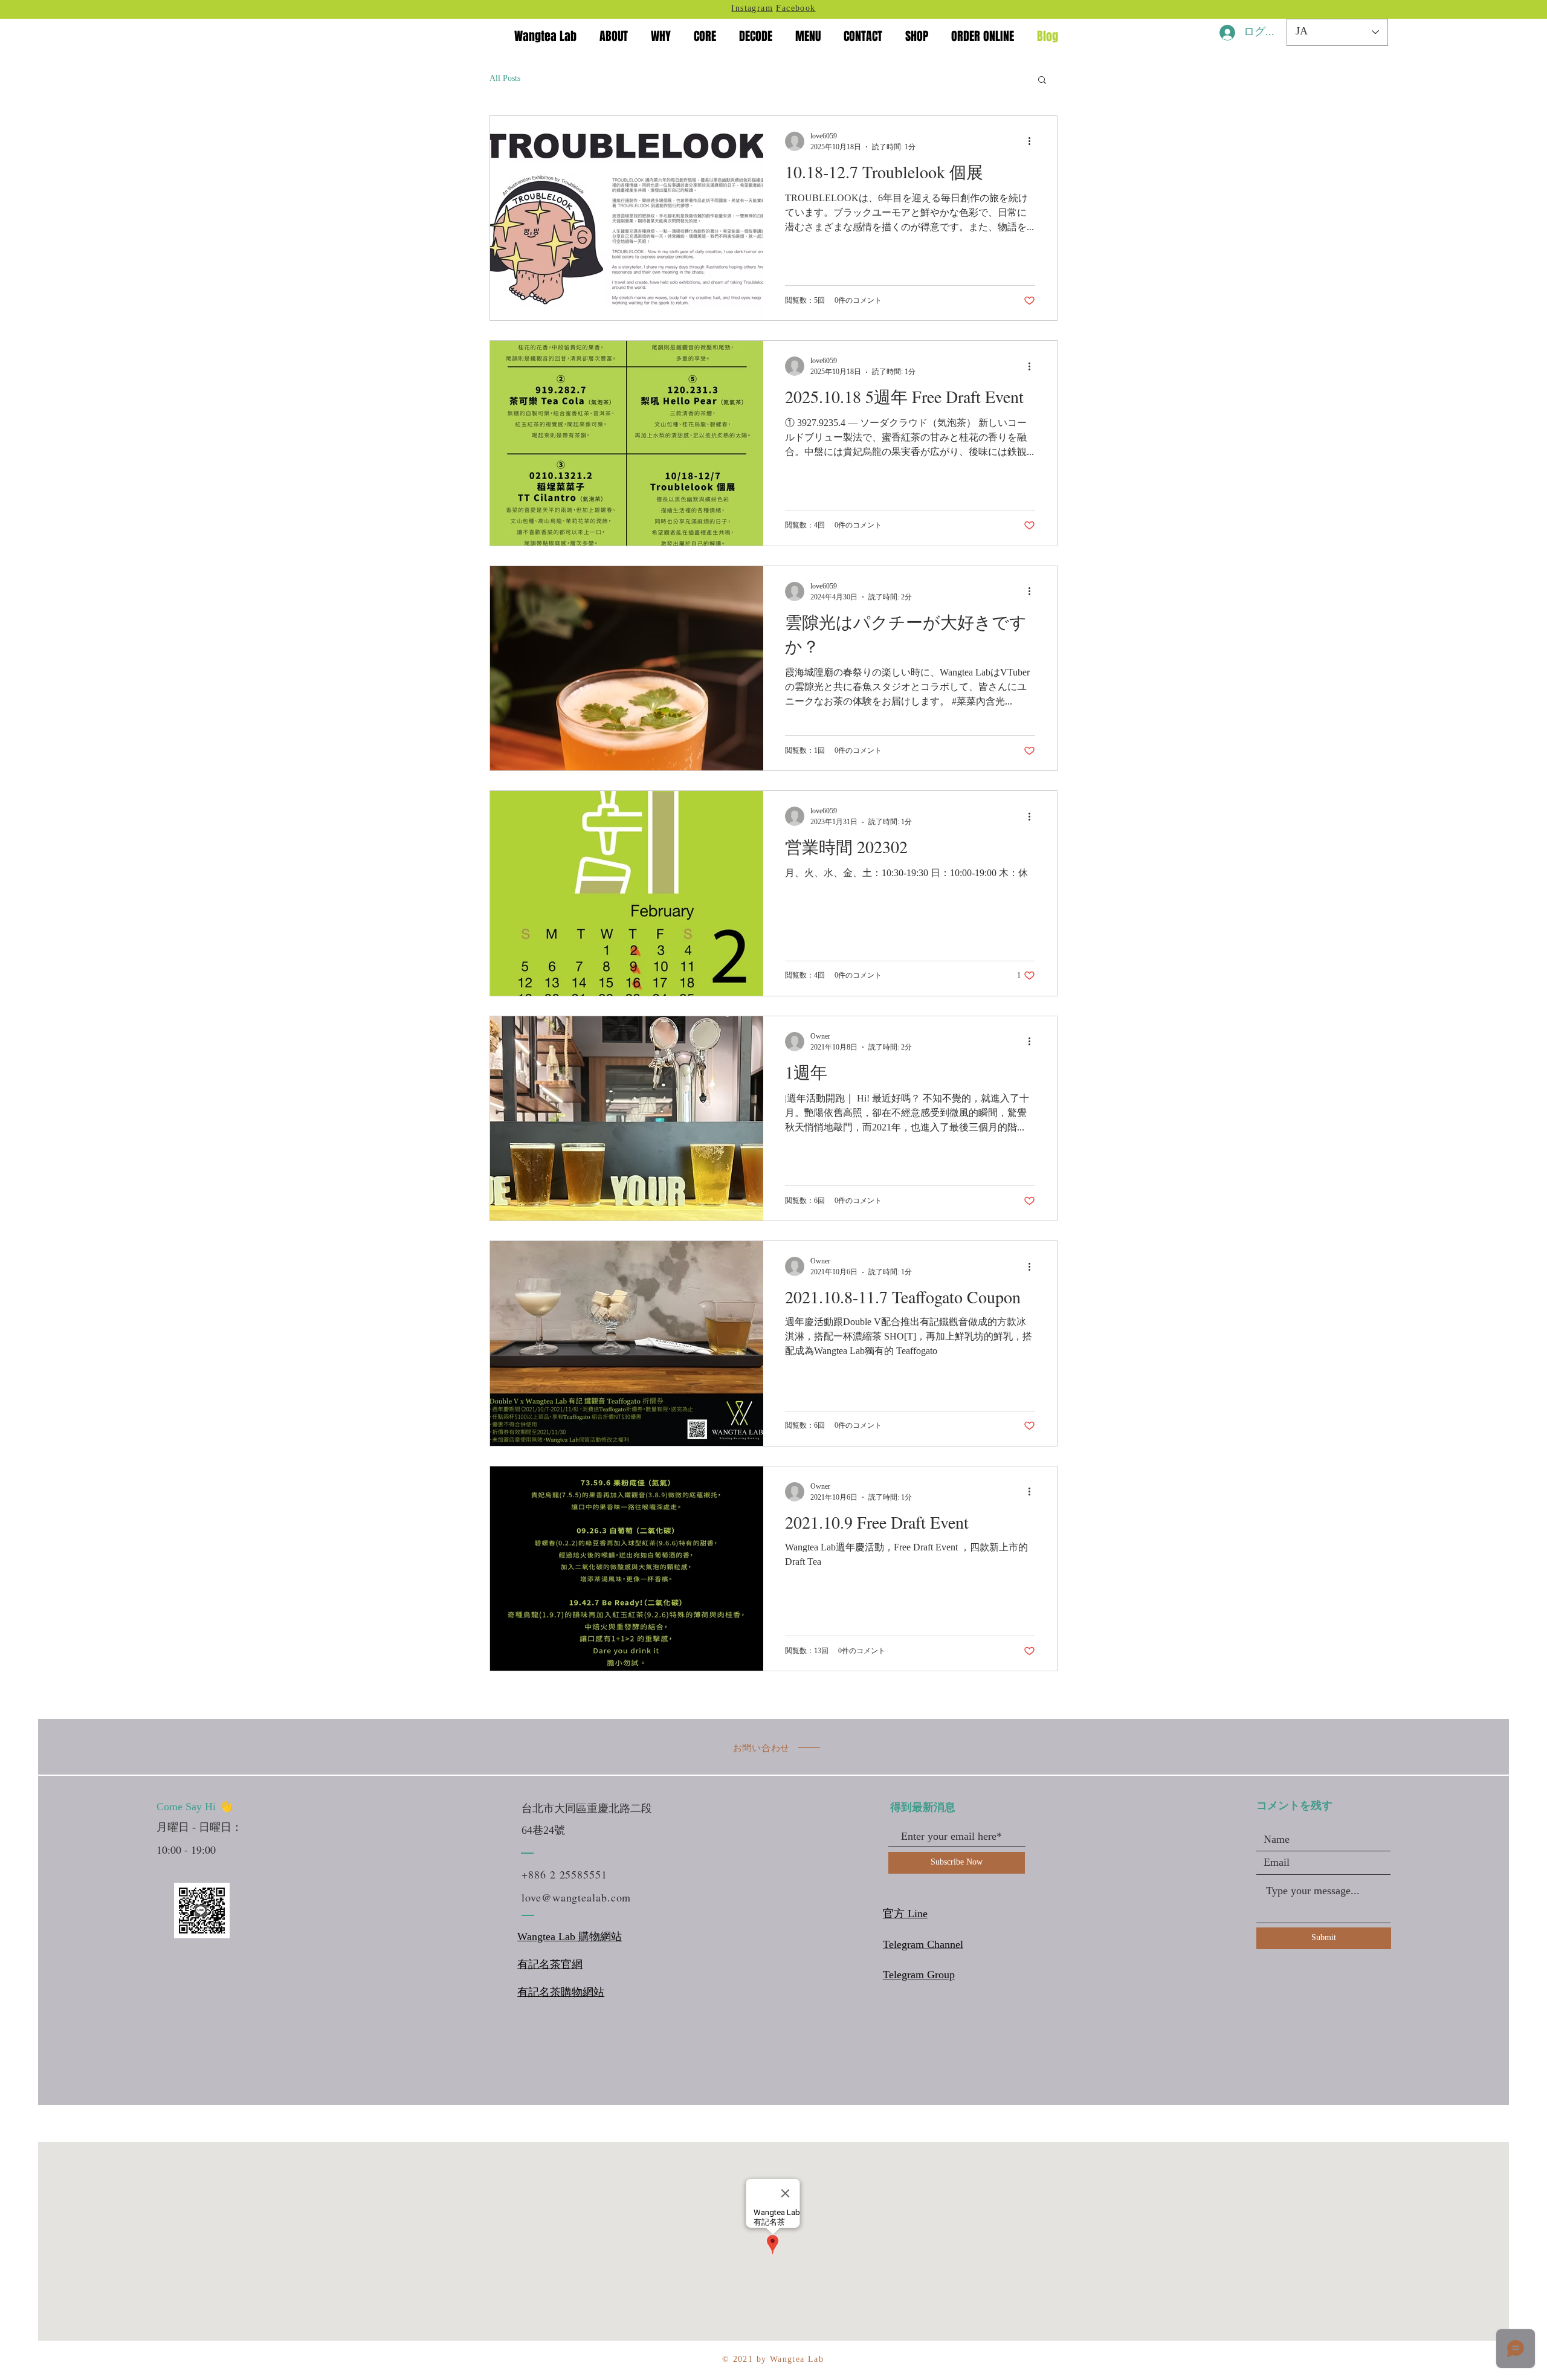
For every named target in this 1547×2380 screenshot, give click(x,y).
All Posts (505, 79)
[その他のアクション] (1033, 141)
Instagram (752, 9)
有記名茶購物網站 (561, 1993)
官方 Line (905, 1914)
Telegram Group (919, 1975)
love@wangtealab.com (576, 1897)
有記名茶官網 (550, 1965)
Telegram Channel (923, 1945)
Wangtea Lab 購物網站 (570, 1937)
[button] (1042, 81)
